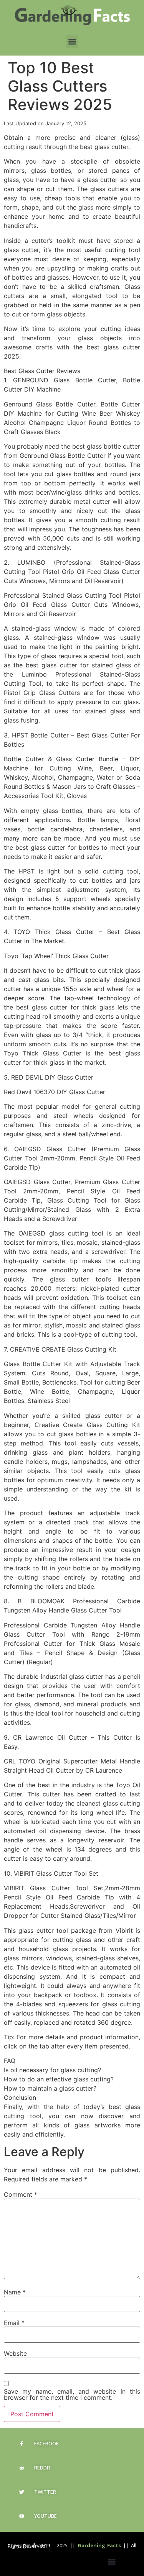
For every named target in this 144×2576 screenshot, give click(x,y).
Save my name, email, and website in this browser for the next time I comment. (72, 2394)
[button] (72, 42)
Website (15, 2353)
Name (15, 2292)
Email (14, 2323)
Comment (21, 2194)
